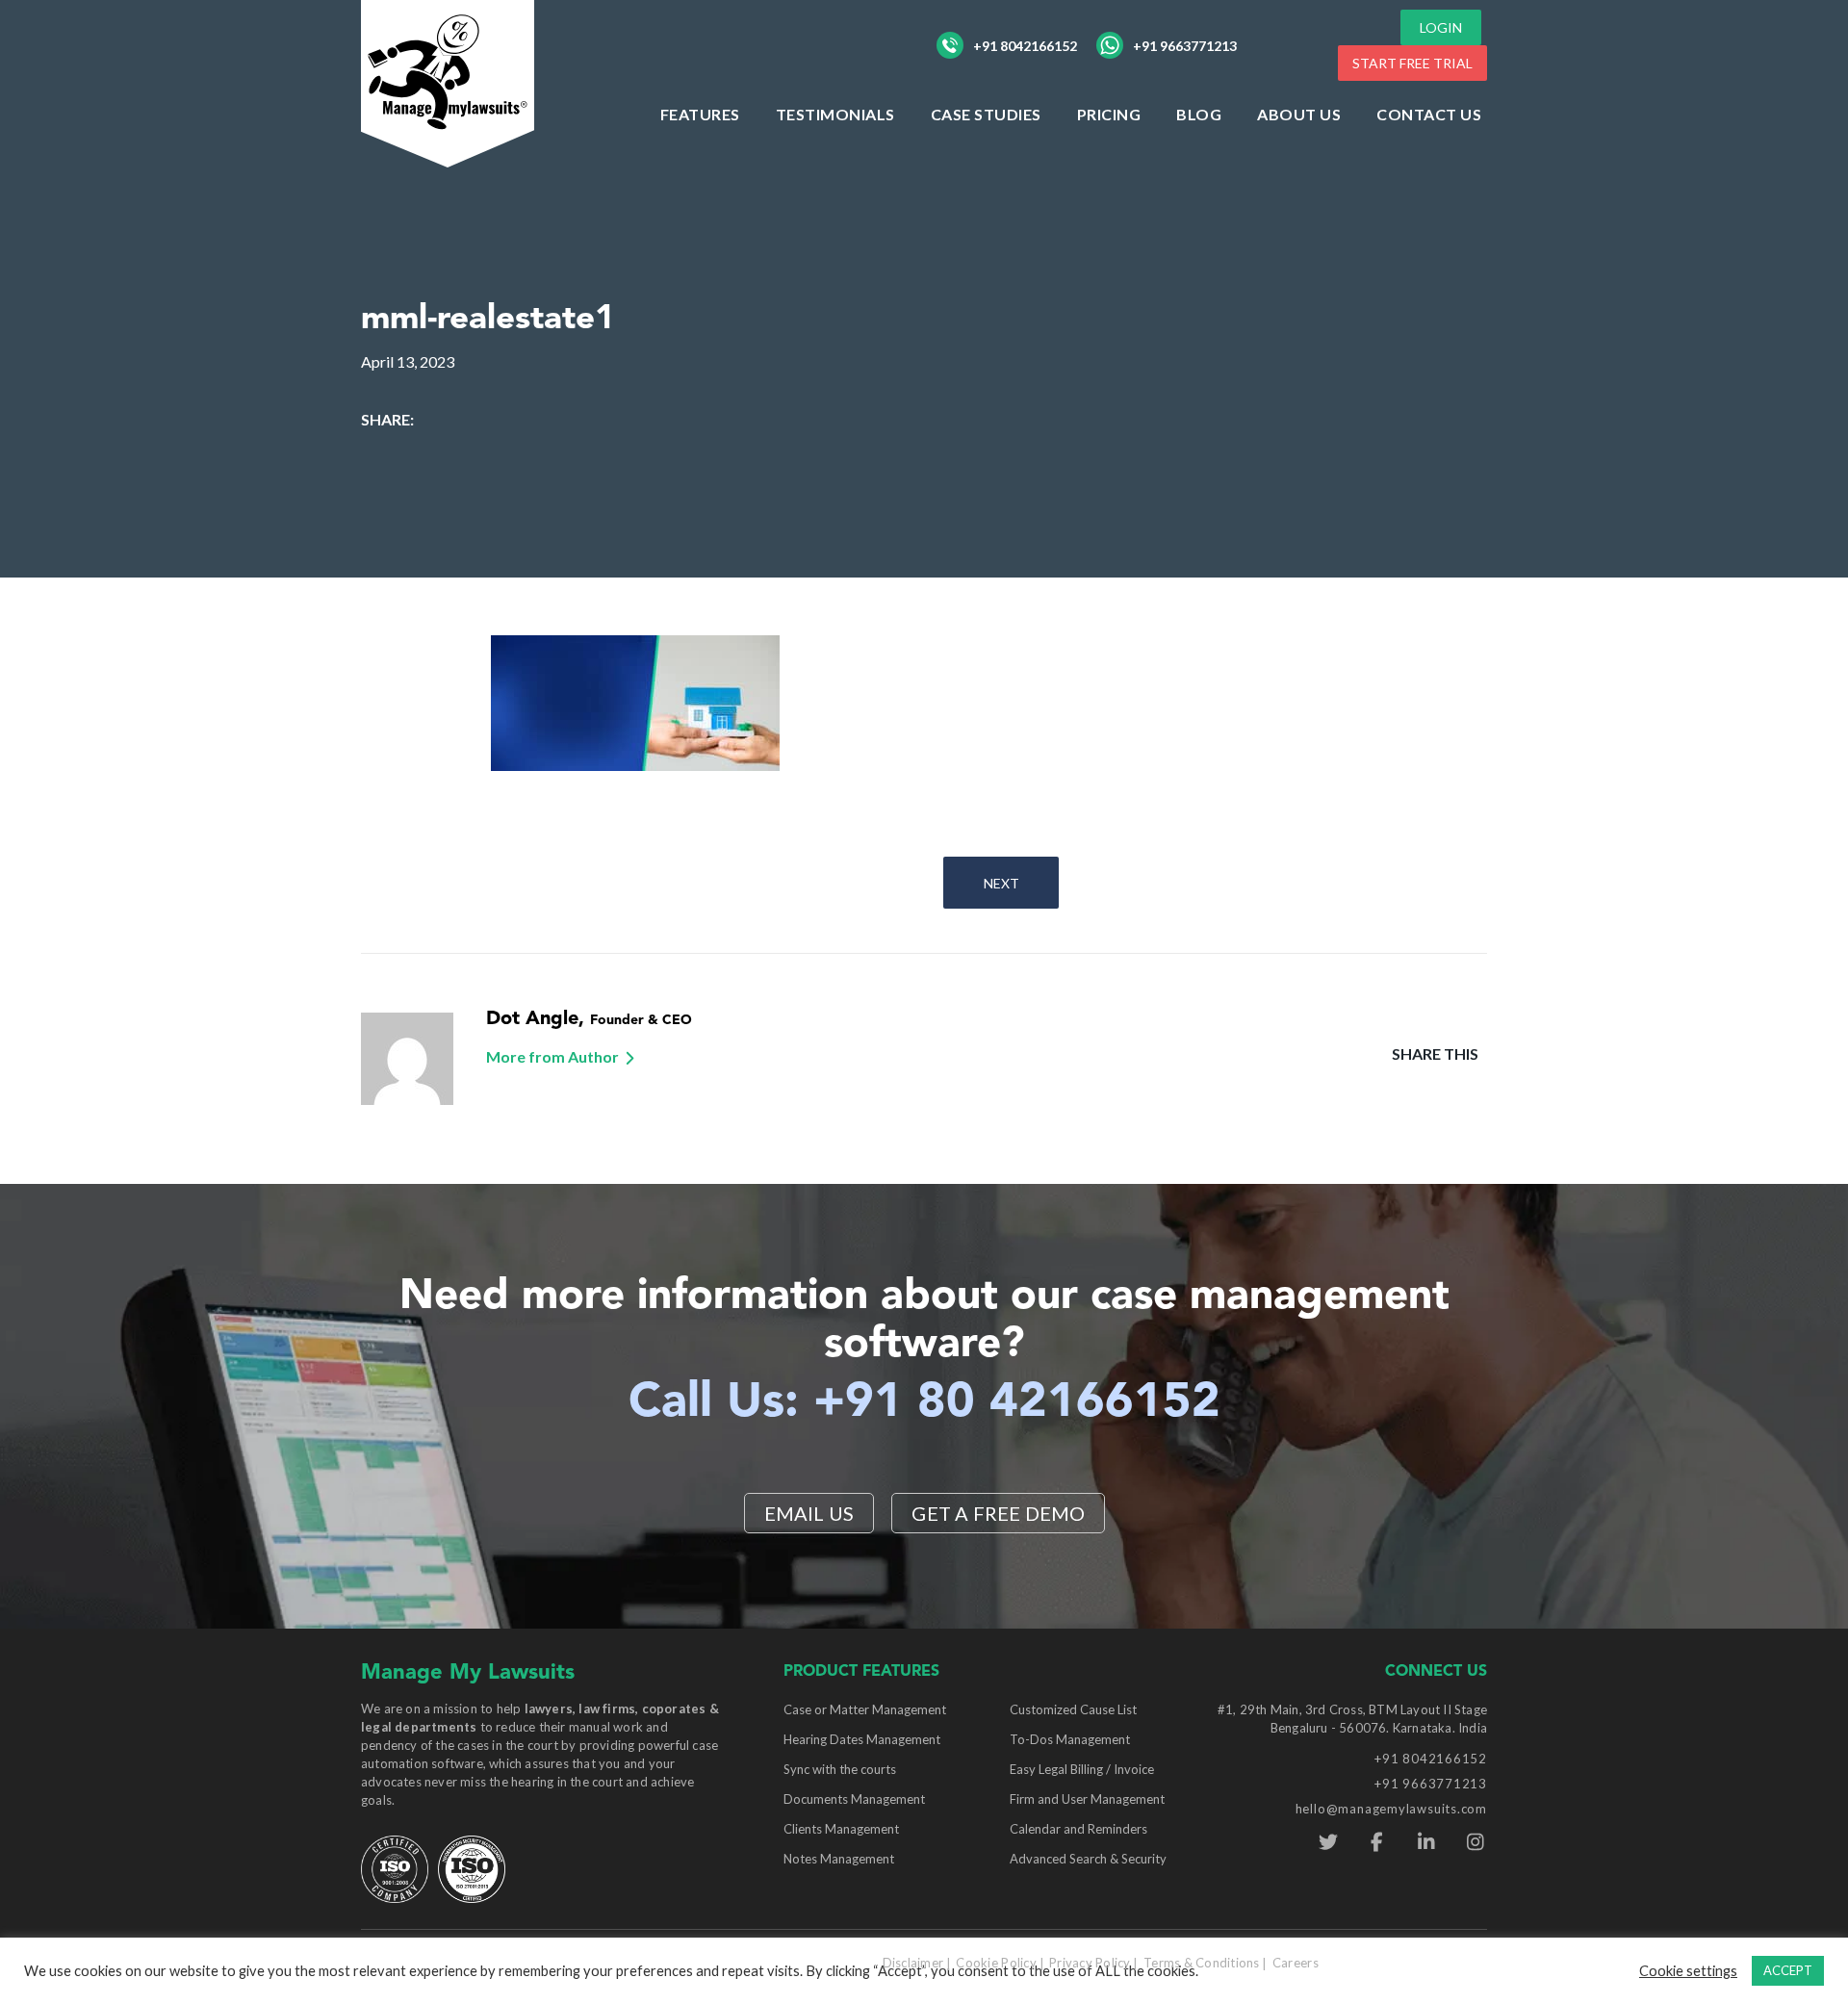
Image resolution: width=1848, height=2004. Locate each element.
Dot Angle (532, 1019)
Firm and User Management (1087, 1799)
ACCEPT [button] (1788, 1970)
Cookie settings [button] (1688, 1971)
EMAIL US (809, 1513)
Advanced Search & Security (1088, 1859)
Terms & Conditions (1202, 1963)
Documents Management (854, 1799)
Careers (1296, 1963)
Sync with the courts (840, 1769)
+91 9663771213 (1185, 46)
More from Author (552, 1056)
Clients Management (841, 1829)
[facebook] (1377, 1842)
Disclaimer (913, 1963)
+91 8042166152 (1025, 46)
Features (700, 114)
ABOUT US (1299, 114)
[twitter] (1328, 1842)
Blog (1199, 114)
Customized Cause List (1073, 1709)
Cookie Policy (996, 1963)
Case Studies (986, 114)
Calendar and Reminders (1078, 1829)
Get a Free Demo (998, 1513)
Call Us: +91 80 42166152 (924, 1403)
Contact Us (1429, 114)
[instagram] (1475, 1842)
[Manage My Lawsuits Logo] (448, 81)
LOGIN (1441, 27)
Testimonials (835, 114)
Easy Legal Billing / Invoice (1082, 1769)
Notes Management (839, 1859)
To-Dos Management (1070, 1739)
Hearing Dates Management (862, 1739)
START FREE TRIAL (1412, 63)
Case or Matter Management (865, 1709)
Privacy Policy (1090, 1963)
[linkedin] (1426, 1842)
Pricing (1109, 114)
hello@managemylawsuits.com (1391, 1809)
